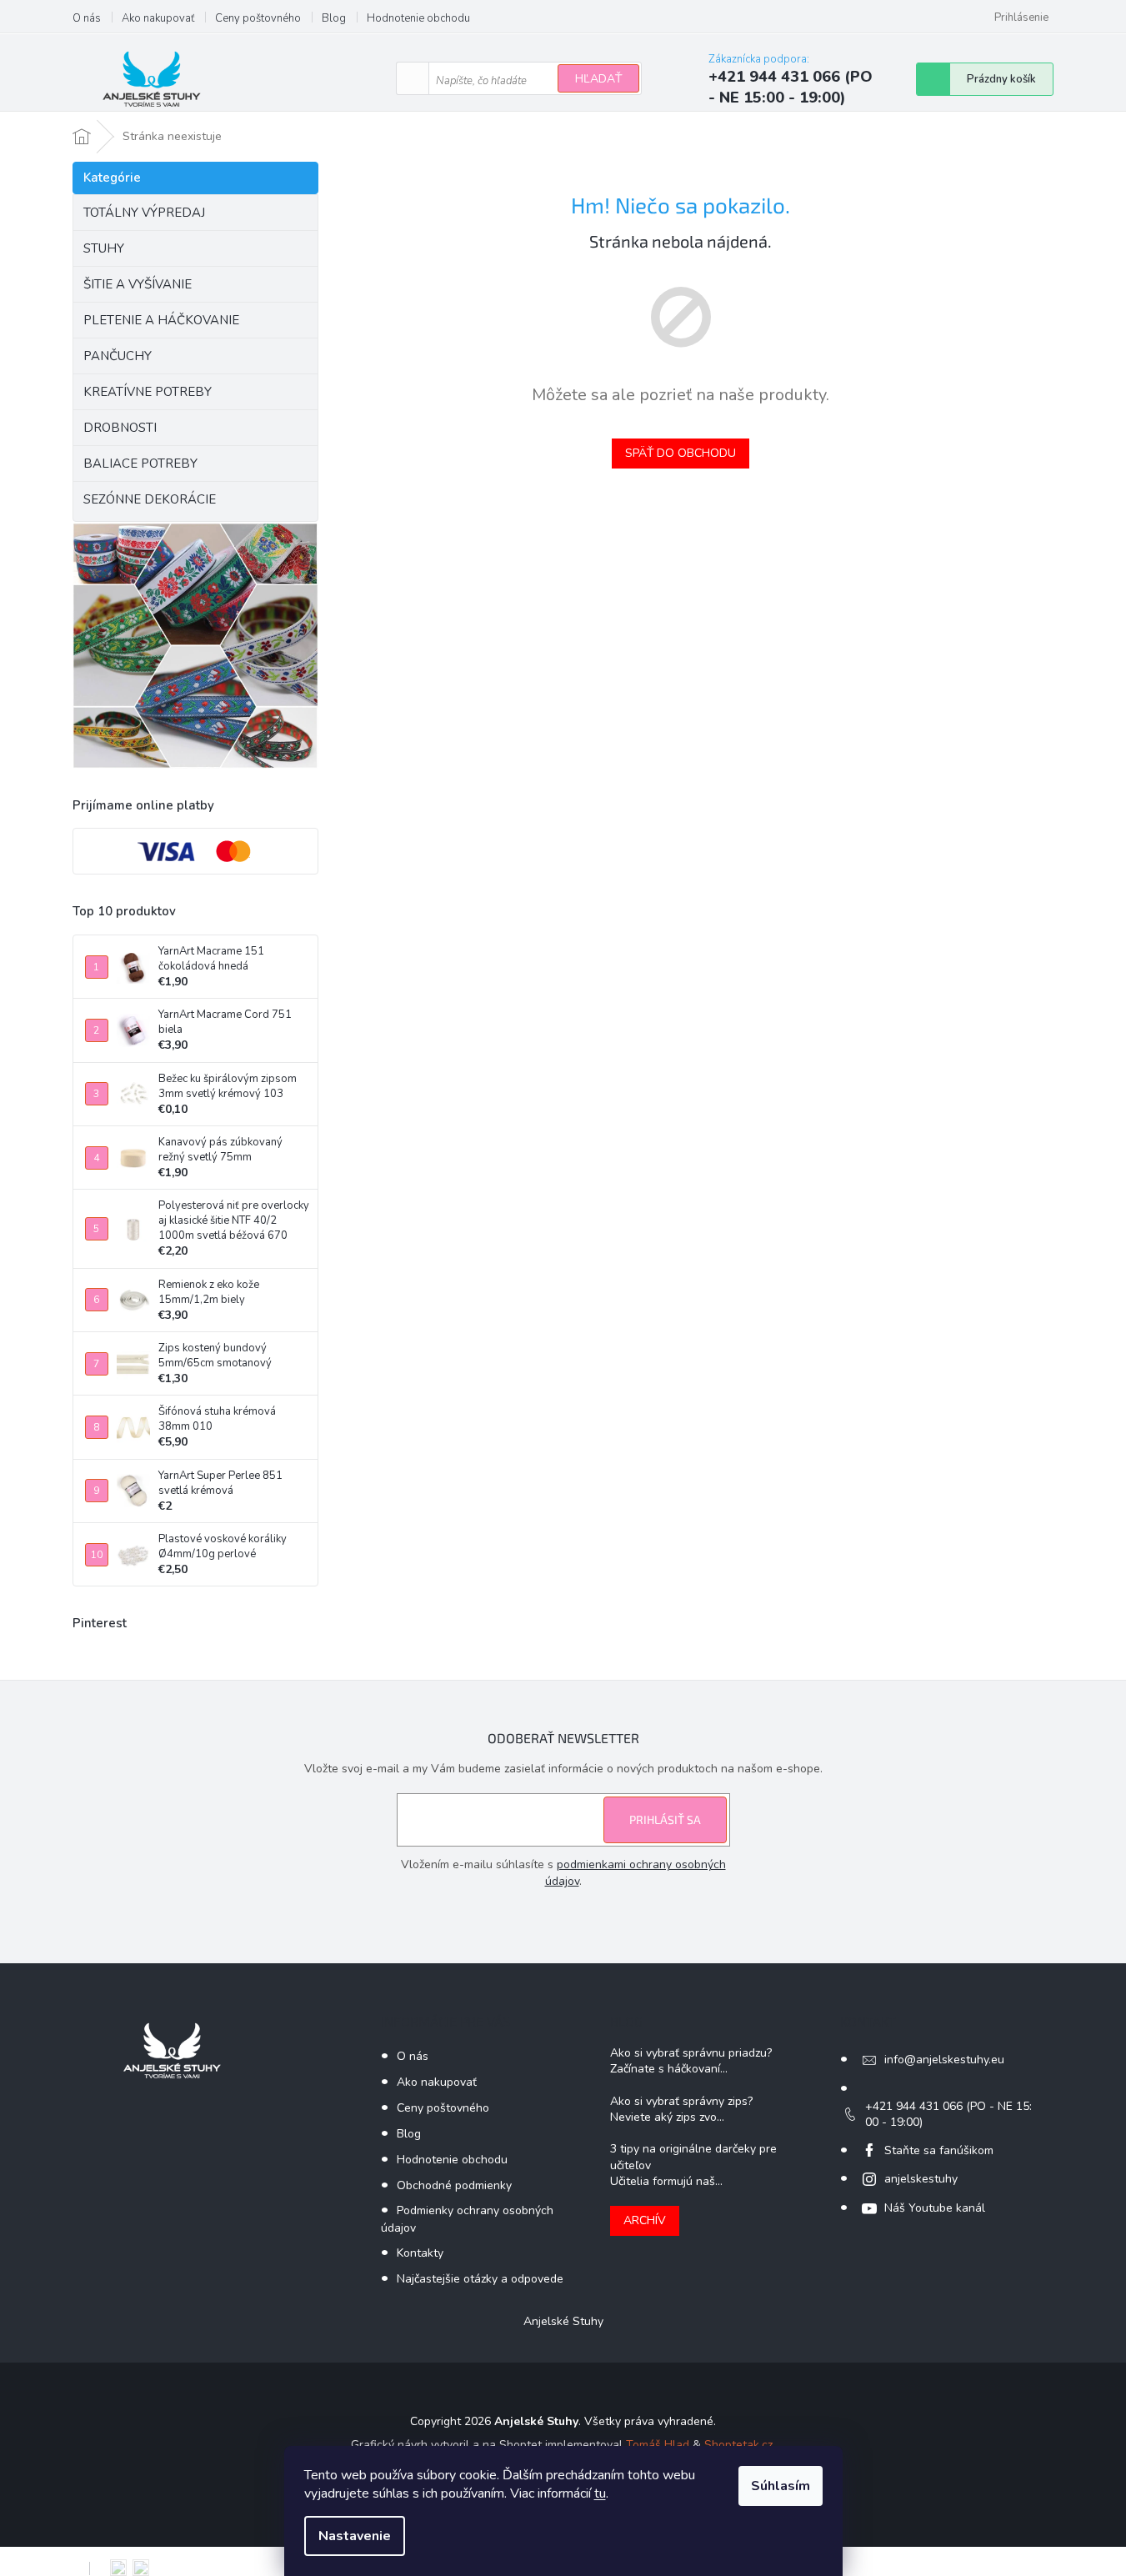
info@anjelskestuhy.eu (944, 2060)
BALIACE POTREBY (140, 464)
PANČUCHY (118, 356)
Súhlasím (781, 2486)
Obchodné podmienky (454, 2185)
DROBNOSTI (120, 428)
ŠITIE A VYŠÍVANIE (138, 284)
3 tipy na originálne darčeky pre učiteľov (693, 2157)
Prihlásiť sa (665, 1819)
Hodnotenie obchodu (418, 18)
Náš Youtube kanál (935, 2208)
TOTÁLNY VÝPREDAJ (144, 213)
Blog (334, 18)
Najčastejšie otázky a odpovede (480, 2279)
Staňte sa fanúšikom (939, 2150)
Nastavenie (355, 2536)
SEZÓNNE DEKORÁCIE (150, 499)
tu (600, 2493)
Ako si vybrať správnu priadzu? (691, 2053)
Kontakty (420, 2253)
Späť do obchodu (681, 453)
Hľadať (598, 79)
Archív (645, 2220)
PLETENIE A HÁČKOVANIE (161, 320)
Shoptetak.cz (738, 2445)
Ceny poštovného (258, 18)
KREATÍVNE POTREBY (148, 392)
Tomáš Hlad (658, 2445)
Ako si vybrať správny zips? (681, 2101)
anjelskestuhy (921, 2179)
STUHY (104, 248)
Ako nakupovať (158, 18)
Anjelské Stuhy (563, 2321)
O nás (87, 18)
